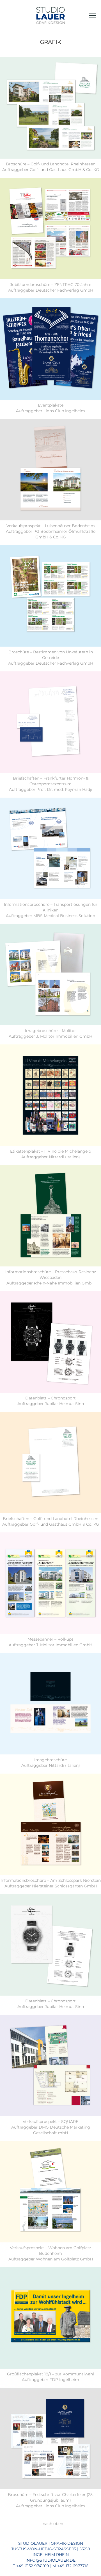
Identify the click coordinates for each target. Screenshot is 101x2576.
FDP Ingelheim (64, 2380)
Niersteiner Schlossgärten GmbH (64, 1886)
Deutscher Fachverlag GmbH (64, 290)
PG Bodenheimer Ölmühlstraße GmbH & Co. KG (64, 534)
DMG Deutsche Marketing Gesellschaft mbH (62, 2130)
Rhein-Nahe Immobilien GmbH (64, 1283)
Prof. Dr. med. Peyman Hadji (64, 790)
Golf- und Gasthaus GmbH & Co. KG (64, 170)
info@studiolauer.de (50, 2560)
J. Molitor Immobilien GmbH (64, 1036)
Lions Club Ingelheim (64, 411)
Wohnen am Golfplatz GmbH (64, 2259)
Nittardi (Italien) (64, 1157)
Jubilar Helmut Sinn (64, 1404)
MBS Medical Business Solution (64, 916)
